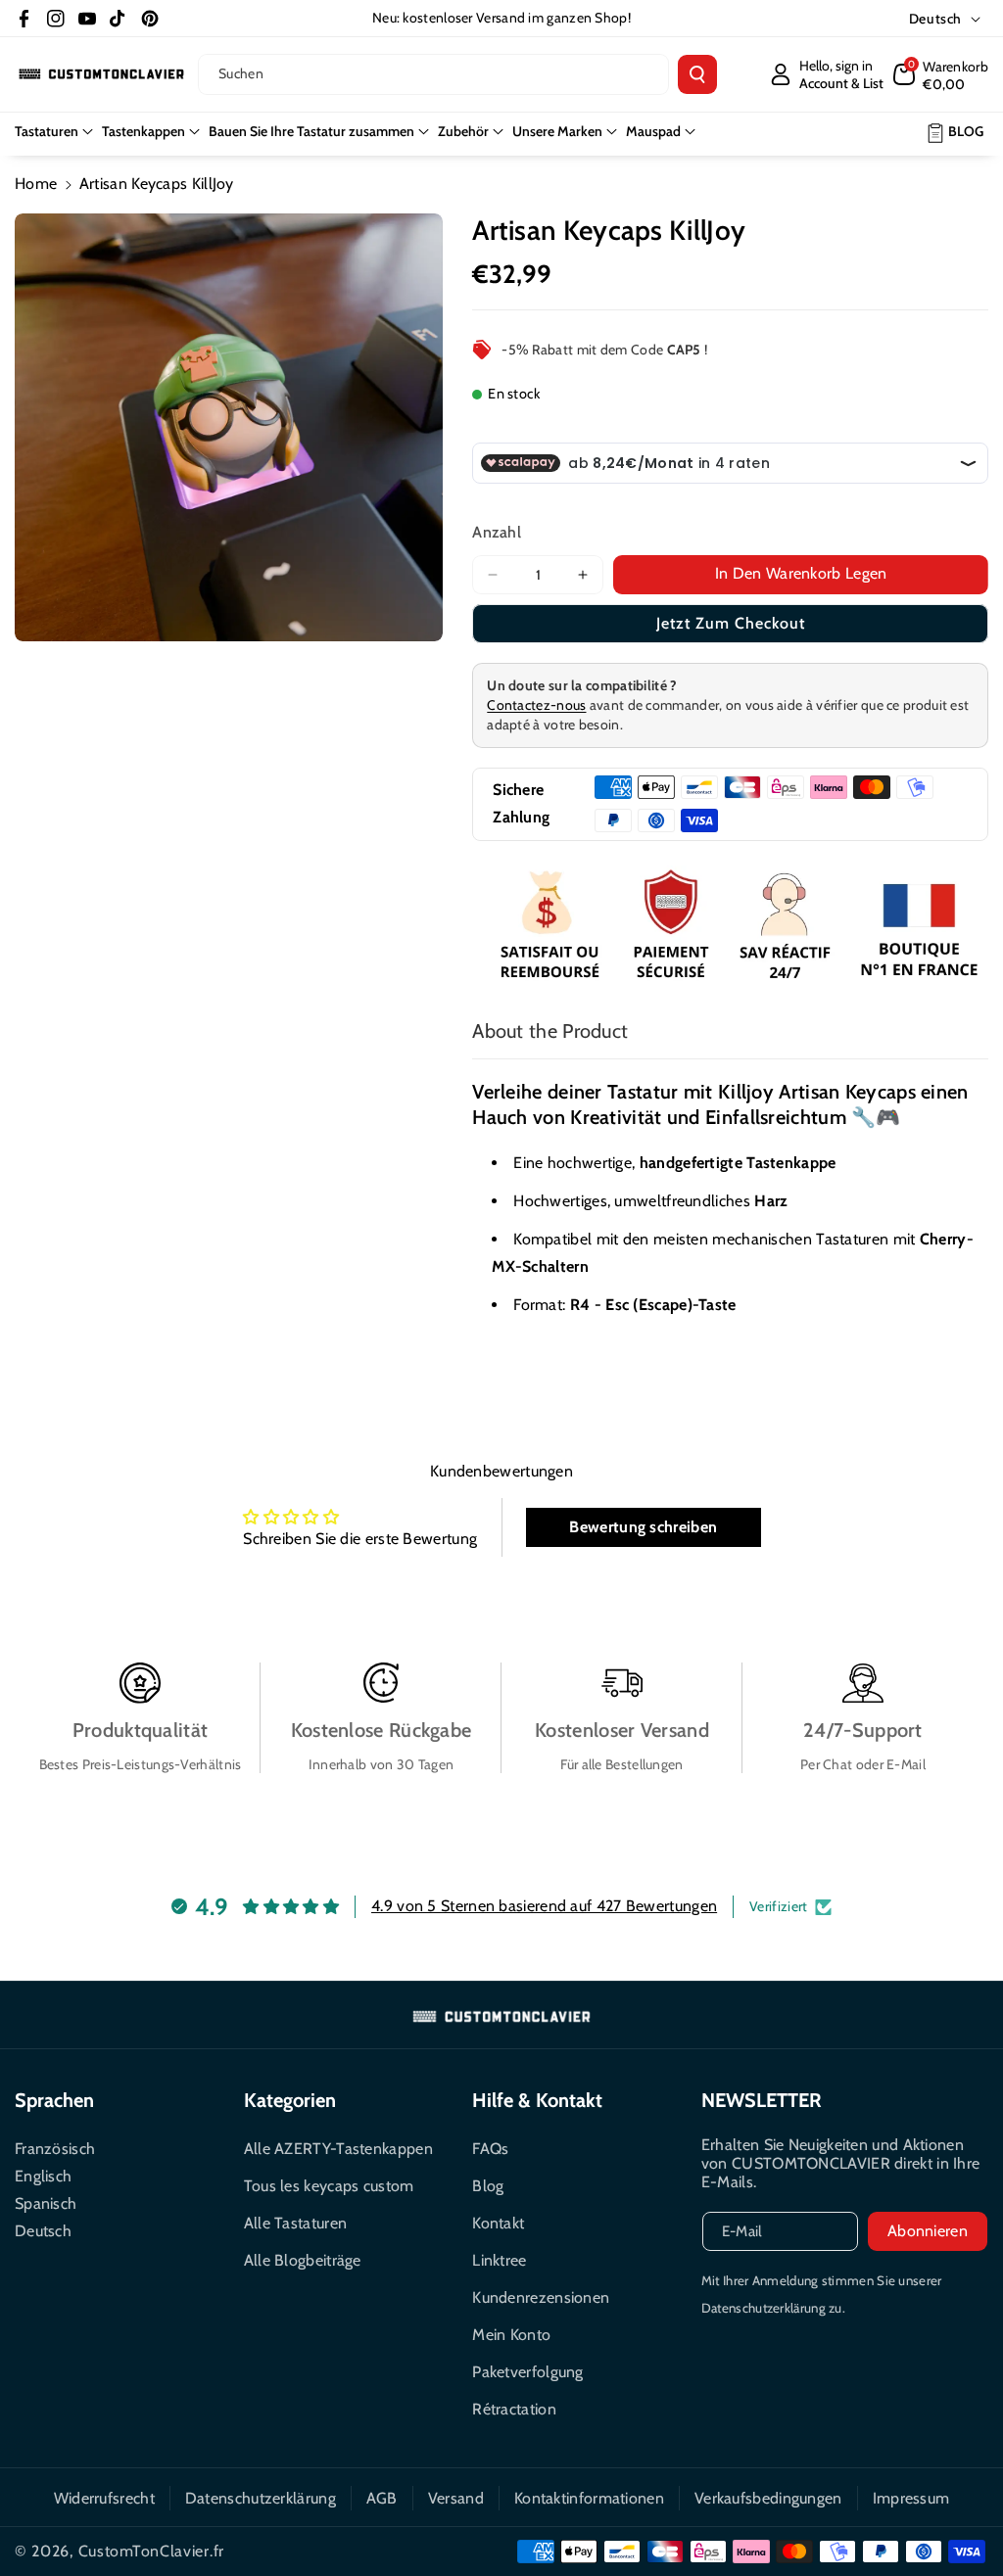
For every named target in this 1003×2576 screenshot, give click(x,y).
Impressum (911, 2498)
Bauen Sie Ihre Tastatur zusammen (311, 131)
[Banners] (730, 927)
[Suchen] (697, 74)
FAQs (490, 2149)
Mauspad (653, 131)
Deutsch (43, 2231)
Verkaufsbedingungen (768, 2498)
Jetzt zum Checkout (731, 623)
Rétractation (514, 2409)
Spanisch (46, 2203)
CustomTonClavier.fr (151, 2551)
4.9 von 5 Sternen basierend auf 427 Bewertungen (544, 1906)
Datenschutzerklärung (261, 2498)
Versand (456, 2498)
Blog (488, 2186)
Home (36, 184)
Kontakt (498, 2223)
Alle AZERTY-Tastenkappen (338, 2149)
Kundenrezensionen (541, 2297)
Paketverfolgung (528, 2372)
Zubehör (463, 131)
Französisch (55, 2149)
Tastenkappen (143, 131)
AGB (382, 2498)
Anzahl (497, 532)
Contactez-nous (536, 705)
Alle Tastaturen (296, 2223)
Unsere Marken (557, 131)
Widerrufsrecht (104, 2498)
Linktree (499, 2260)
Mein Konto (511, 2335)
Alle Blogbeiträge (303, 2260)
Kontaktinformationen (589, 2498)
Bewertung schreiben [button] (643, 1527)
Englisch (43, 2176)
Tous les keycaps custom (329, 2186)
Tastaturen (47, 131)
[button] (941, 74)
